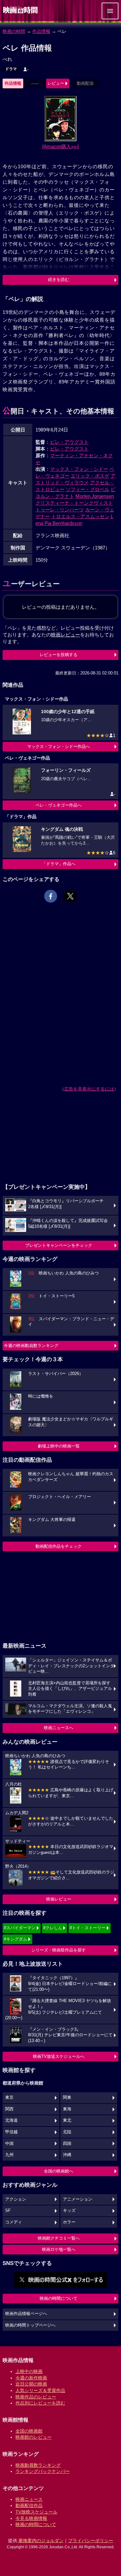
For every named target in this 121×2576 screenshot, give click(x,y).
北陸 (67, 2132)
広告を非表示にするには (89, 1089)
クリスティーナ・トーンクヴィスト (74, 503)
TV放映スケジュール (36, 2512)
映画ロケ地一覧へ (59, 2249)
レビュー (56, 83)
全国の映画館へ (59, 2171)
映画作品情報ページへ (26, 2314)
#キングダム (15, 1939)
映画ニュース (29, 2499)
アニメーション (78, 2199)
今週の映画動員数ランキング (31, 1346)
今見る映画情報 (31, 2518)
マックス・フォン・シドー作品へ (59, 746)
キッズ (69, 2211)
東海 (67, 2109)
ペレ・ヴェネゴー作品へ (59, 805)
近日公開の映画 (31, 2384)
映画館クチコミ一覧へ (59, 2238)
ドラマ (11, 69)
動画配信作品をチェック (59, 1546)
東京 (9, 2097)
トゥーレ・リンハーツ (60, 510)
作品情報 (41, 31)
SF (8, 2211)
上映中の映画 (29, 2371)
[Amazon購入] (60, 146)
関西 (9, 2109)
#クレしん (53, 1928)
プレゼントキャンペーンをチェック (59, 1245)
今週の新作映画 (31, 2378)
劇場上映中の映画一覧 (59, 1446)
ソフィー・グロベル (88, 489)
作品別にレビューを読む (40, 2403)
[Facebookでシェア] (51, 896)
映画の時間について (59, 2298)
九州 (9, 2155)
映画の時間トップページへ (30, 2325)
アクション (16, 2199)
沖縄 (67, 2155)
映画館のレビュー (34, 2437)
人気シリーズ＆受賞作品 (40, 2390)
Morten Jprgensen (95, 496)
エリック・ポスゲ (90, 476)
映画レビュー (59, 1899)
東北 (67, 2120)
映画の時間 (14, 31)
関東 (67, 2097)
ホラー (69, 2222)
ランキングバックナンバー (43, 2471)
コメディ (14, 2222)
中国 (9, 2144)
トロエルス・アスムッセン (80, 516)
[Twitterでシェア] (70, 896)
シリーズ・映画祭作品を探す (59, 1950)
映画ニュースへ (59, 1728)
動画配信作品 (29, 2505)
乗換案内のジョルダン (41, 2541)
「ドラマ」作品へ (59, 864)
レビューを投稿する (59, 655)
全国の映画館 (29, 2431)
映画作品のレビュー (36, 2397)
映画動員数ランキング (38, 2465)
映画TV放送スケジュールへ (59, 2056)
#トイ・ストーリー (88, 1928)
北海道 (11, 2120)
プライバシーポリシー (91, 2541)
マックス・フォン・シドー (79, 469)
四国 (67, 2144)
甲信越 (11, 2132)
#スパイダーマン (20, 1928)
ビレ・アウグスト (69, 442)
